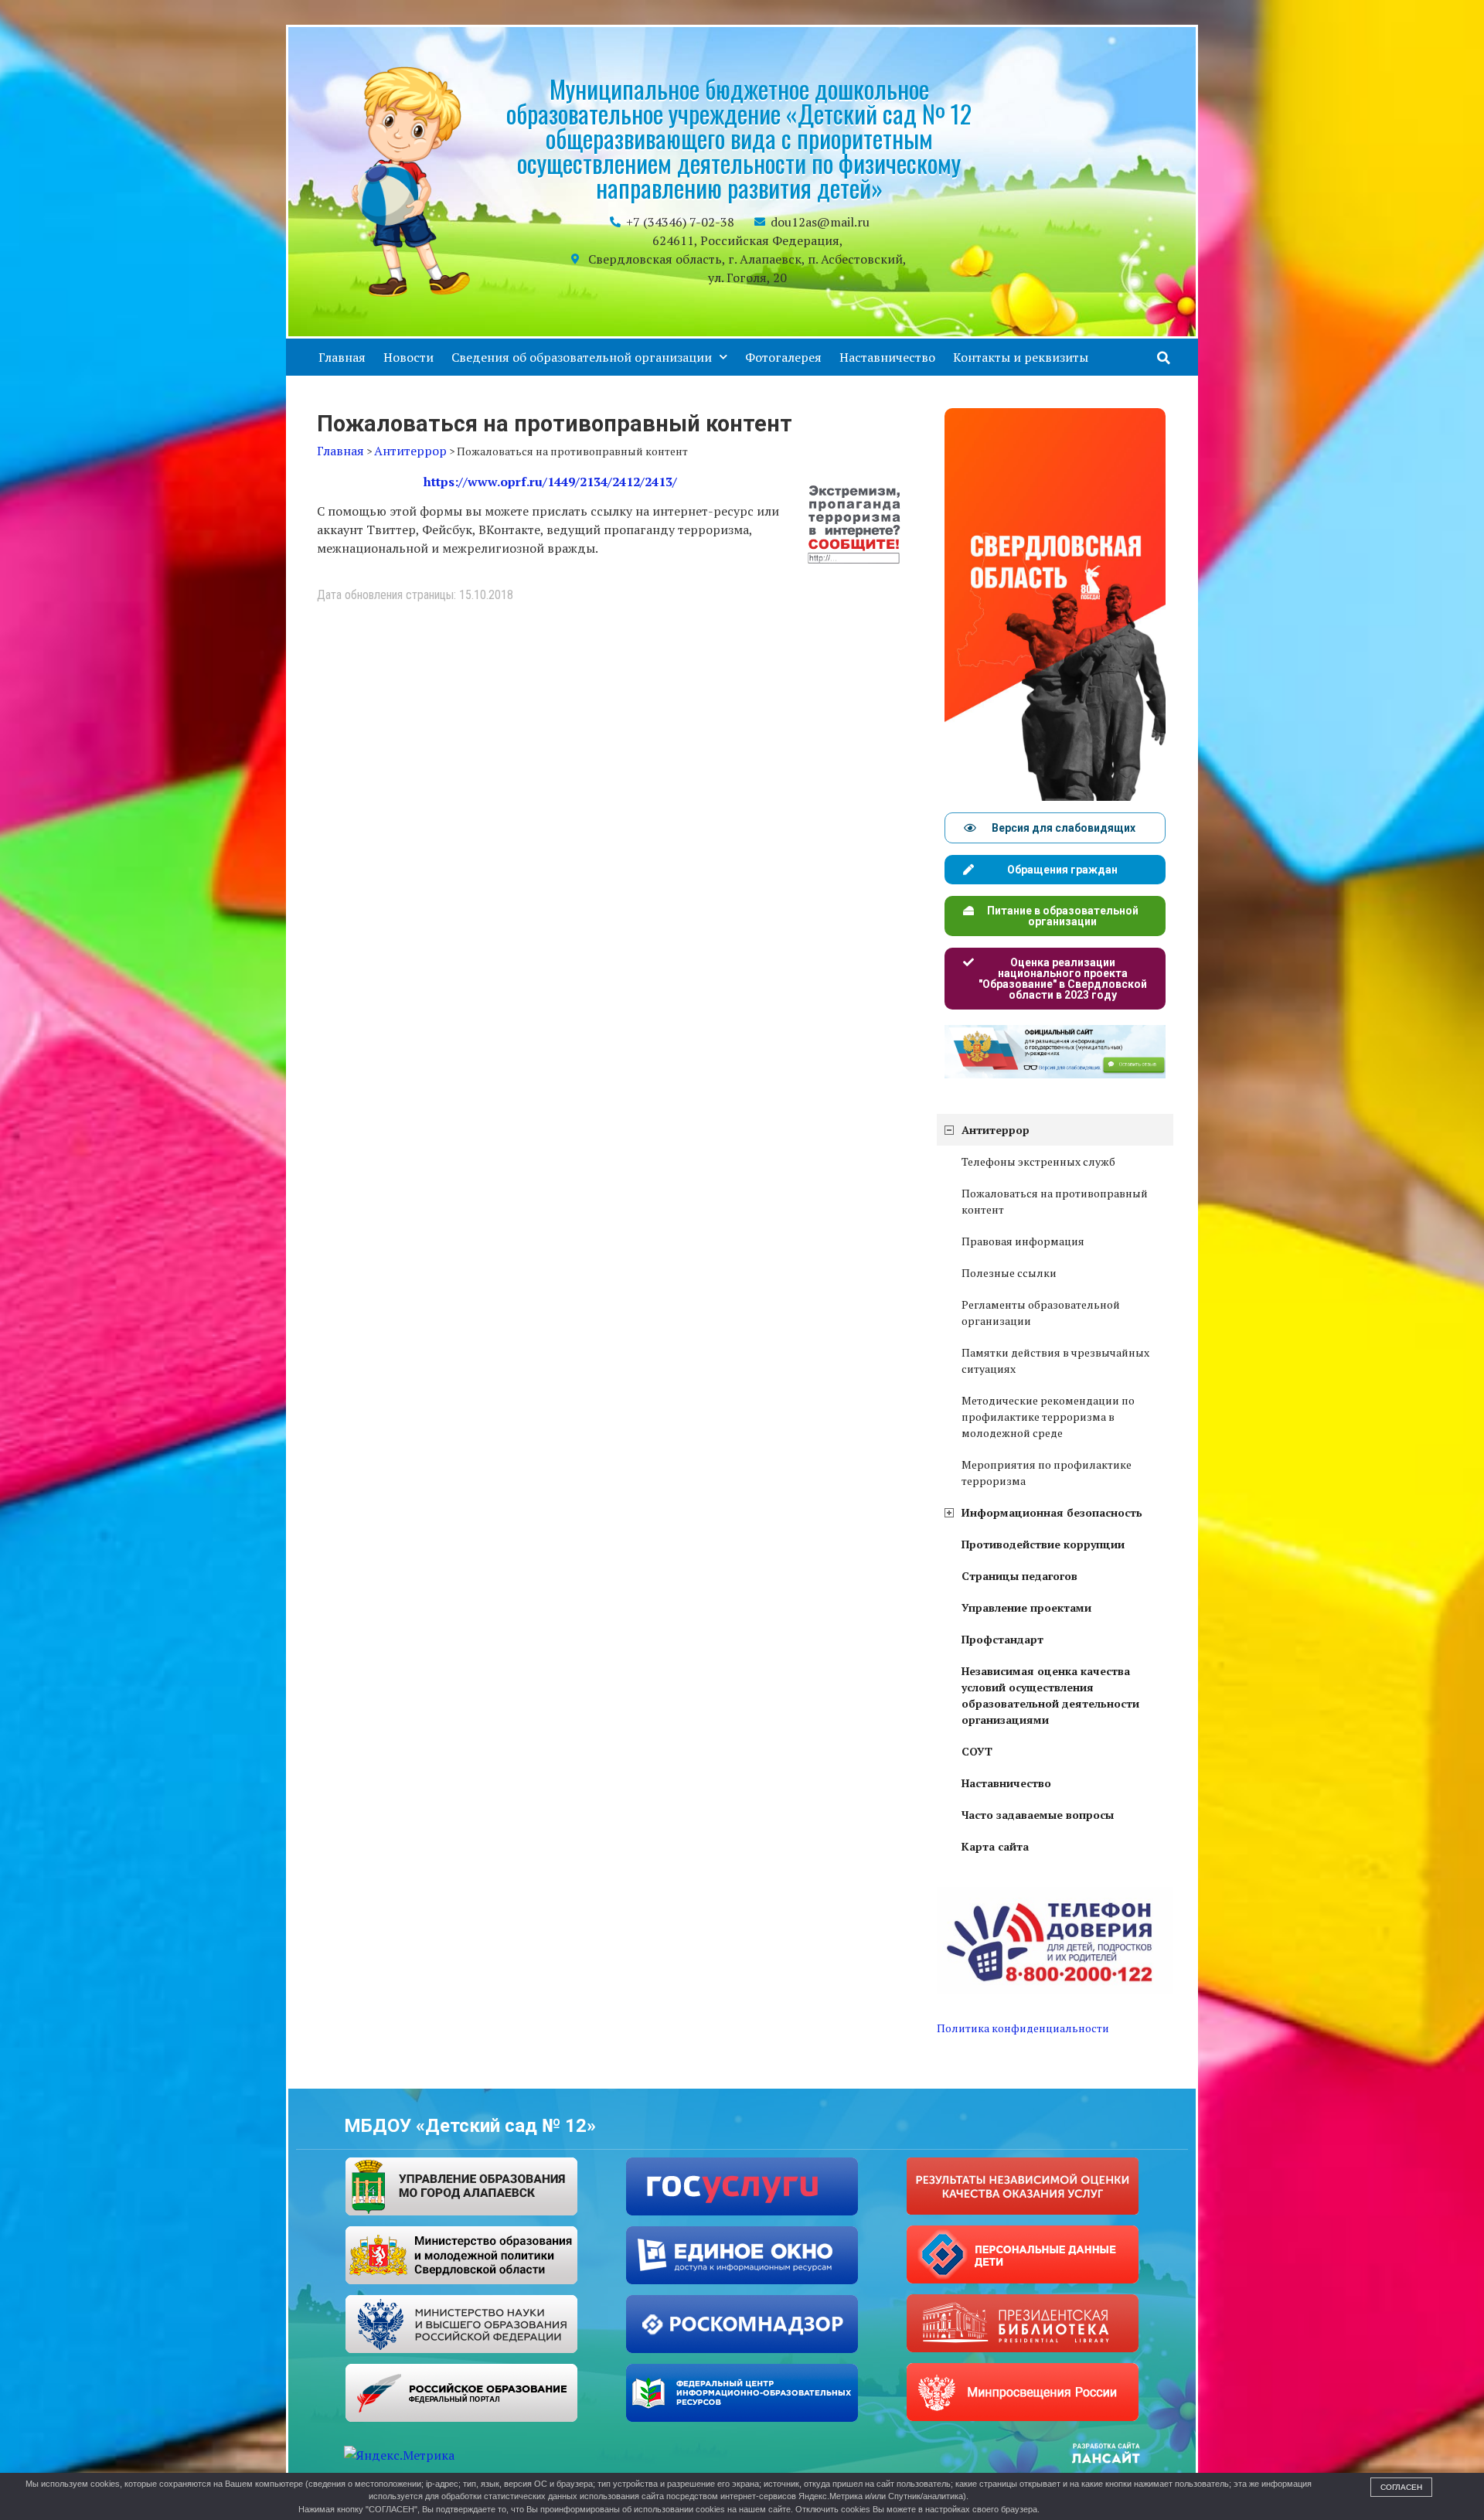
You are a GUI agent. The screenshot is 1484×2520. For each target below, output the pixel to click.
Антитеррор (996, 1130)
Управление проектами (1026, 1607)
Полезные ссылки (1009, 1273)
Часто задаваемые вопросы (1038, 1815)
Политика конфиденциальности (1023, 2028)
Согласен (1401, 2487)
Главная (342, 357)
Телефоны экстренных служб (1038, 1161)
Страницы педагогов (1019, 1576)
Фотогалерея (783, 357)
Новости (408, 357)
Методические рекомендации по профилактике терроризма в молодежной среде (1048, 1417)
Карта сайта (995, 1846)
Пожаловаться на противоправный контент (1055, 1201)
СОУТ (977, 1751)
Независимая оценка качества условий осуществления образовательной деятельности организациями (1050, 1695)
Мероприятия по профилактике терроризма (1047, 1473)
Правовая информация (1023, 1241)
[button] (1164, 358)
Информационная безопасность (1052, 1512)
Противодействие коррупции (1043, 1544)
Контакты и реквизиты (1021, 357)
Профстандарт (1002, 1639)
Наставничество (887, 357)
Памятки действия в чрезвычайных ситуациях (1055, 1360)
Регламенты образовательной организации (1041, 1313)
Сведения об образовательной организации (582, 357)
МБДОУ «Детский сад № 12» (470, 2126)
